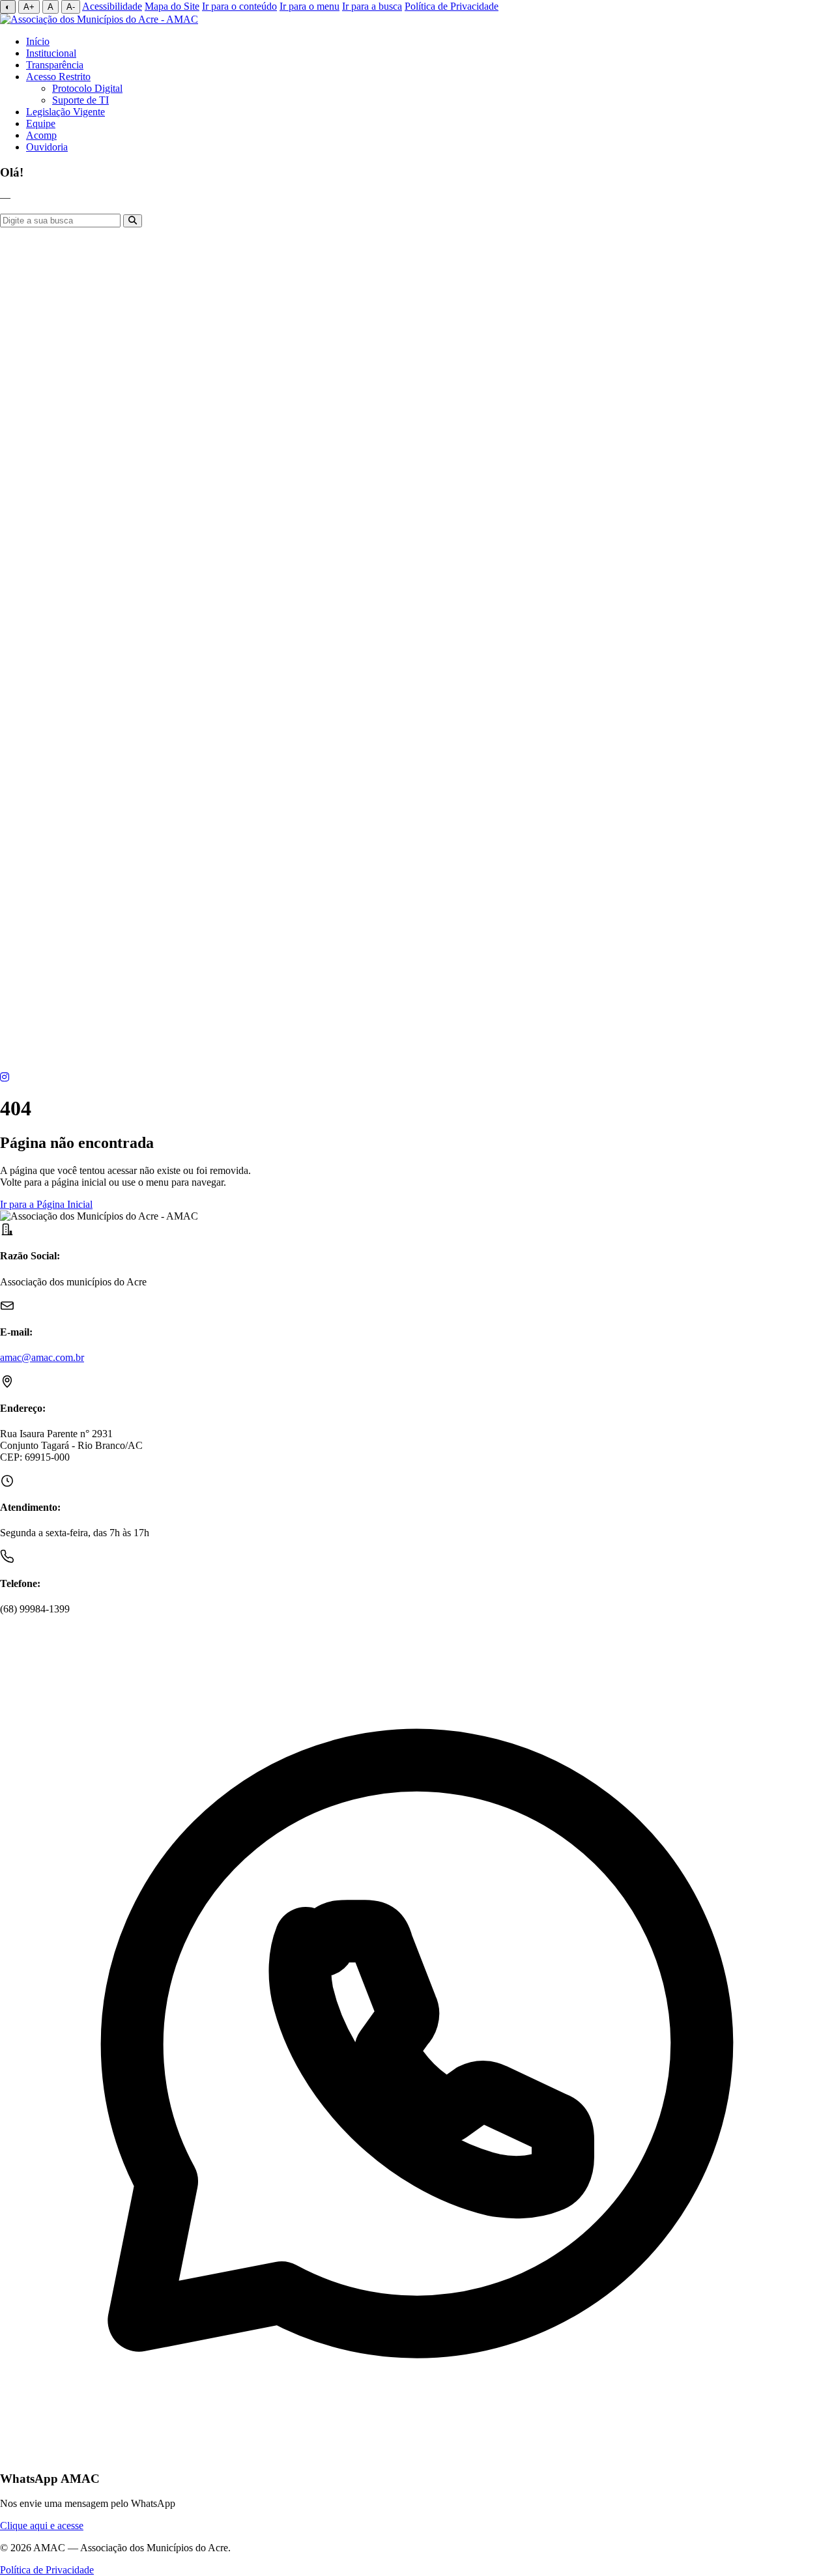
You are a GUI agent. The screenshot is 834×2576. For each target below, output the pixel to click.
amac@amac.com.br (42, 1357)
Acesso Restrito (58, 77)
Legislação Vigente (65, 112)
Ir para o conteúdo (239, 6)
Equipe (41, 123)
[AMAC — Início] (99, 19)
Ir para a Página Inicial (46, 1204)
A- (71, 7)
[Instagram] (5, 1077)
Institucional (51, 53)
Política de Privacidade (452, 6)
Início (38, 41)
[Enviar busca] (133, 221)
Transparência (55, 65)
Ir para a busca (372, 6)
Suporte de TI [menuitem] (80, 100)
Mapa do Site (172, 6)
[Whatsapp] (417, 1068)
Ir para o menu (309, 6)
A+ (29, 7)
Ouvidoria (47, 147)
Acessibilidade (112, 6)
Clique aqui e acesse (42, 2526)
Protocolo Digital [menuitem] (87, 88)
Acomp (41, 135)
